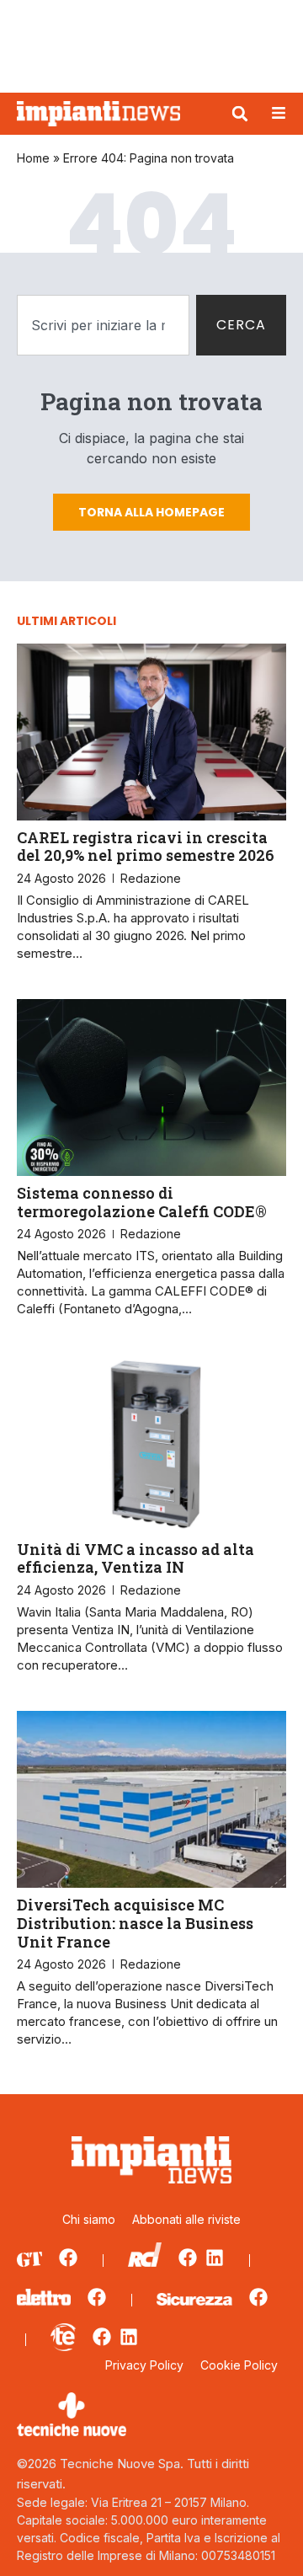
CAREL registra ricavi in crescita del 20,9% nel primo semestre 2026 (146, 847)
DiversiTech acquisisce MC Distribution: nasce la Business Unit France (135, 1923)
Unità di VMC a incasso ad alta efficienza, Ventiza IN (136, 1558)
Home (33, 158)
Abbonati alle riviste (186, 2219)
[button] (240, 114)
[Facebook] (68, 2258)
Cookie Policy (239, 2365)
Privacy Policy (144, 2365)
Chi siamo (89, 2219)
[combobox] (103, 325)
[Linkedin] (215, 2258)
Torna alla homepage (151, 512)
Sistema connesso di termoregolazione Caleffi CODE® (142, 1202)
